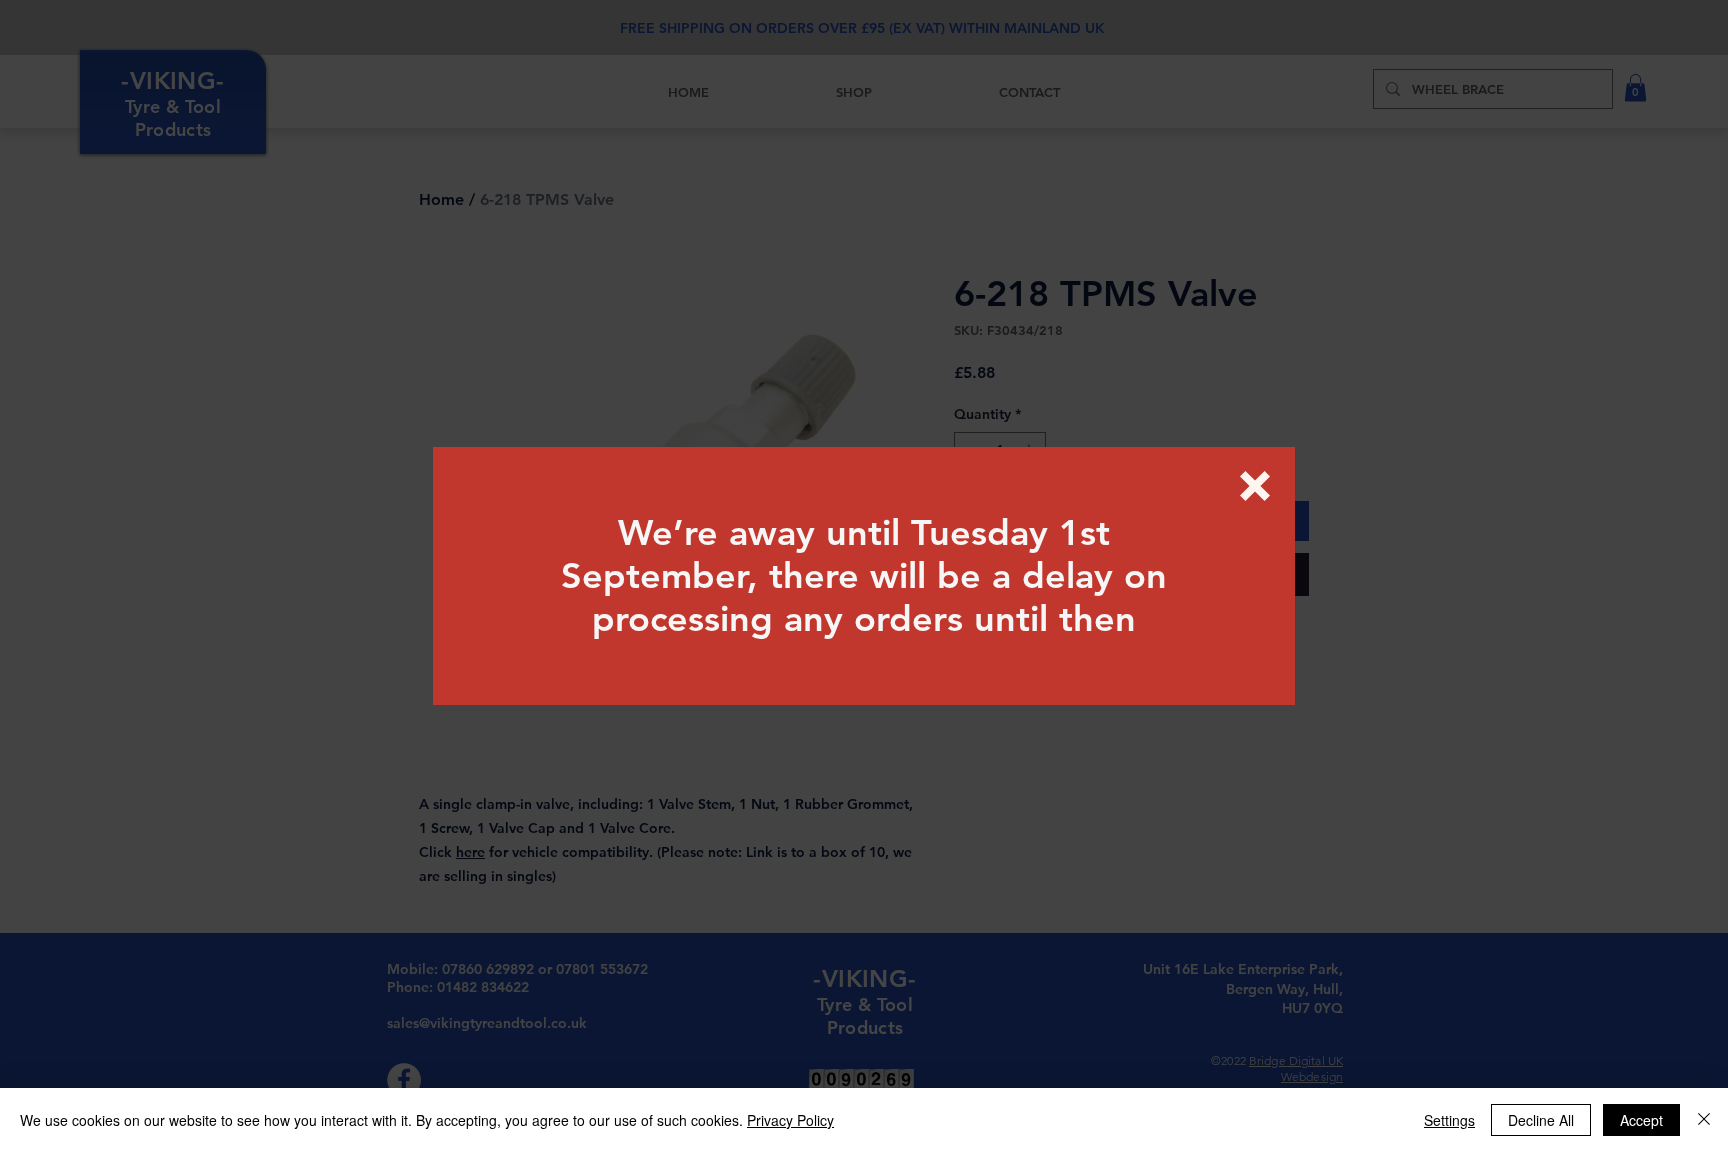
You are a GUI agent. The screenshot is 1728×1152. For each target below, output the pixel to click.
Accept (1641, 1120)
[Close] (1704, 1120)
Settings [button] (1449, 1120)
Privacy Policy (790, 1120)
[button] (1255, 486)
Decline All (1541, 1120)
